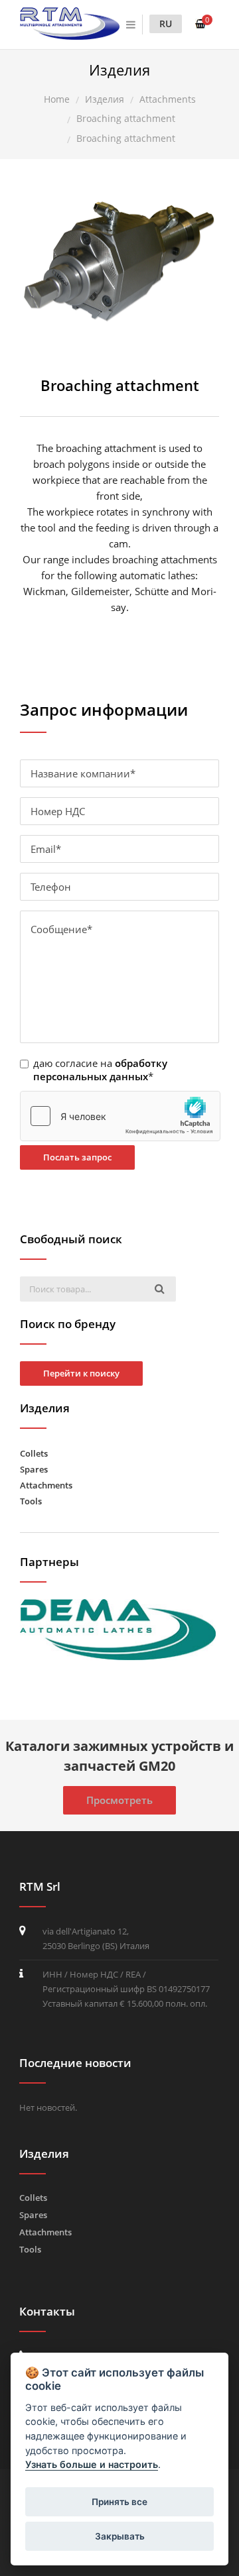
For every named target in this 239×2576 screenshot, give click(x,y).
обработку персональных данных (100, 1070)
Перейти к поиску (81, 1373)
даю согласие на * (100, 1070)
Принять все (119, 2502)
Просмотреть (119, 1800)
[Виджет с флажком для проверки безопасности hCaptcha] (120, 1116)
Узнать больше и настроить (92, 2464)
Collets (34, 1453)
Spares (34, 1469)
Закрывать (120, 2536)
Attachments (46, 1485)
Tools (31, 1501)
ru (166, 24)
